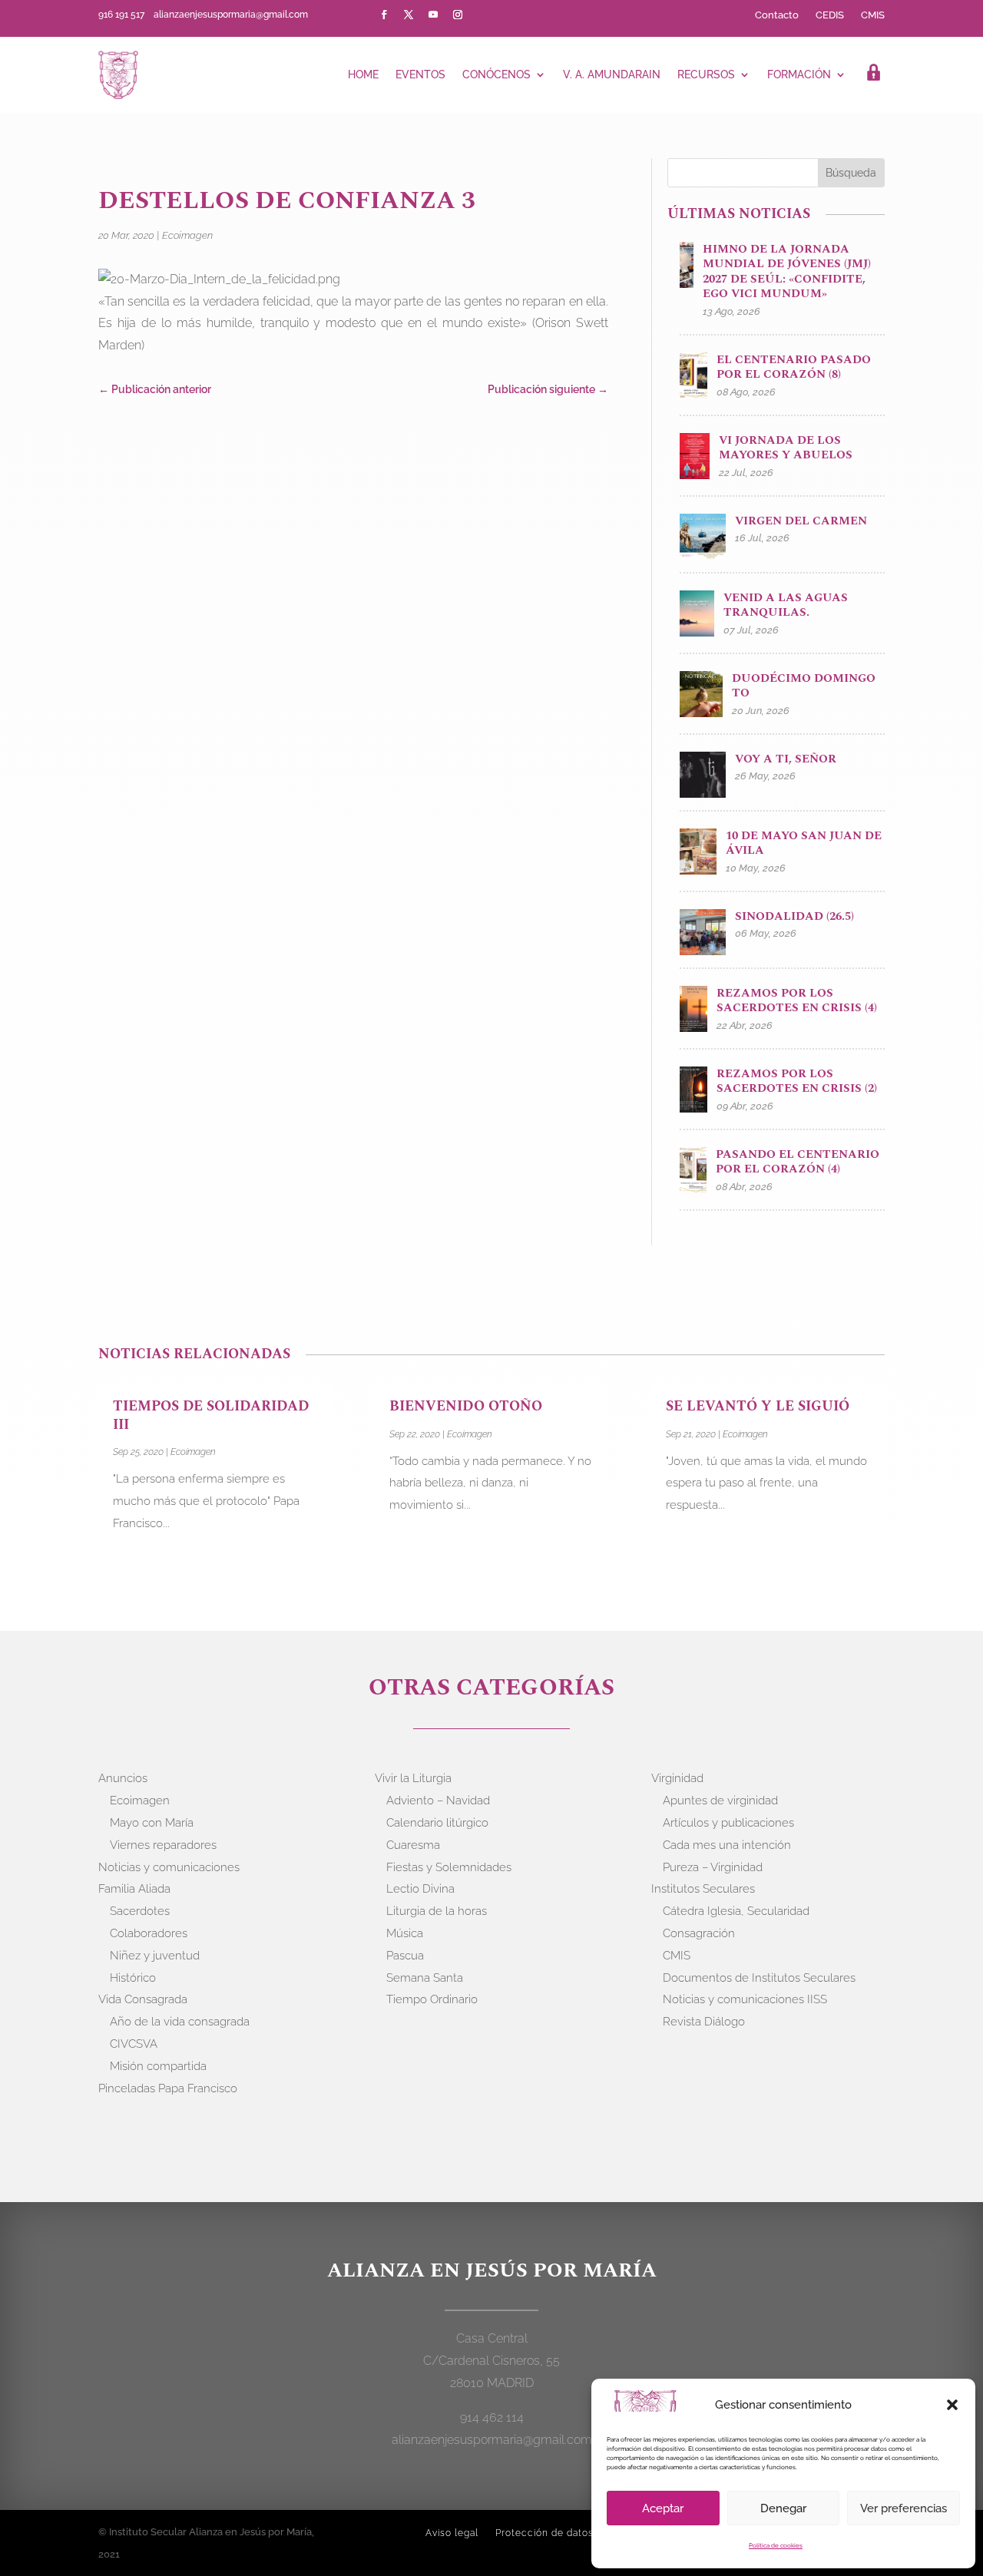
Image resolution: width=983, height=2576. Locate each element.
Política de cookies (776, 2545)
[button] (952, 2405)
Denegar (783, 2508)
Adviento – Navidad (438, 1801)
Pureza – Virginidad (713, 1867)
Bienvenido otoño (466, 1406)
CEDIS (830, 15)
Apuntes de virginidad (720, 1801)
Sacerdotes (140, 1911)
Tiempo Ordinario (432, 1999)
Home (363, 74)
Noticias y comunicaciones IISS (745, 1999)
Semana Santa (425, 1978)
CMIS (873, 15)
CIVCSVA (134, 2044)
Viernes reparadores (163, 1845)
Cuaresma (413, 1845)
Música (405, 1933)
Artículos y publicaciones (728, 1823)
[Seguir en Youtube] (433, 15)
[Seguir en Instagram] (458, 15)
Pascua (405, 1956)
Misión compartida (158, 2066)
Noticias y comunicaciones (169, 1867)
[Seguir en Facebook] (384, 15)
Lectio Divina (420, 1889)
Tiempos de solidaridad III (211, 1415)
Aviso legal (452, 2533)
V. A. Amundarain (612, 74)
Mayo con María (152, 1823)
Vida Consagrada (143, 1999)
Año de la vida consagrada (180, 2022)
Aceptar (663, 2508)
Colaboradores (149, 1933)
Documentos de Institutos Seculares (759, 1978)
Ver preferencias (904, 2508)
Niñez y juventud (155, 1956)
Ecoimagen (187, 235)
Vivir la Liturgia (413, 1778)
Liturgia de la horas (437, 1911)
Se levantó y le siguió (758, 1406)
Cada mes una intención (727, 1845)
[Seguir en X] (409, 15)
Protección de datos (544, 2533)
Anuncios (123, 1778)
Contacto (777, 15)
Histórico (133, 1978)
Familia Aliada (134, 1889)
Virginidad (677, 1778)
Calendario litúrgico (437, 1823)
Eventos (420, 74)
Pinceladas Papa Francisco (168, 2088)
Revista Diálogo (704, 2022)
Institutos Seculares (703, 1889)
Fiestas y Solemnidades (449, 1867)
